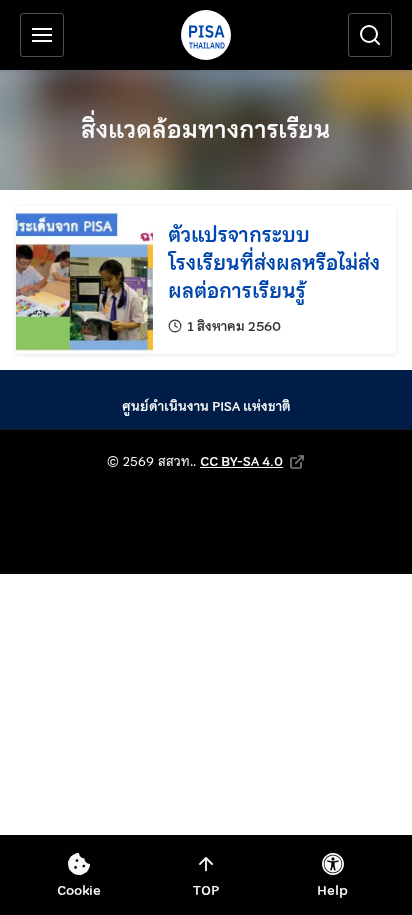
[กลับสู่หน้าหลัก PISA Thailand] (206, 35)
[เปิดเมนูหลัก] (42, 35)
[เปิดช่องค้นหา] (370, 35)
